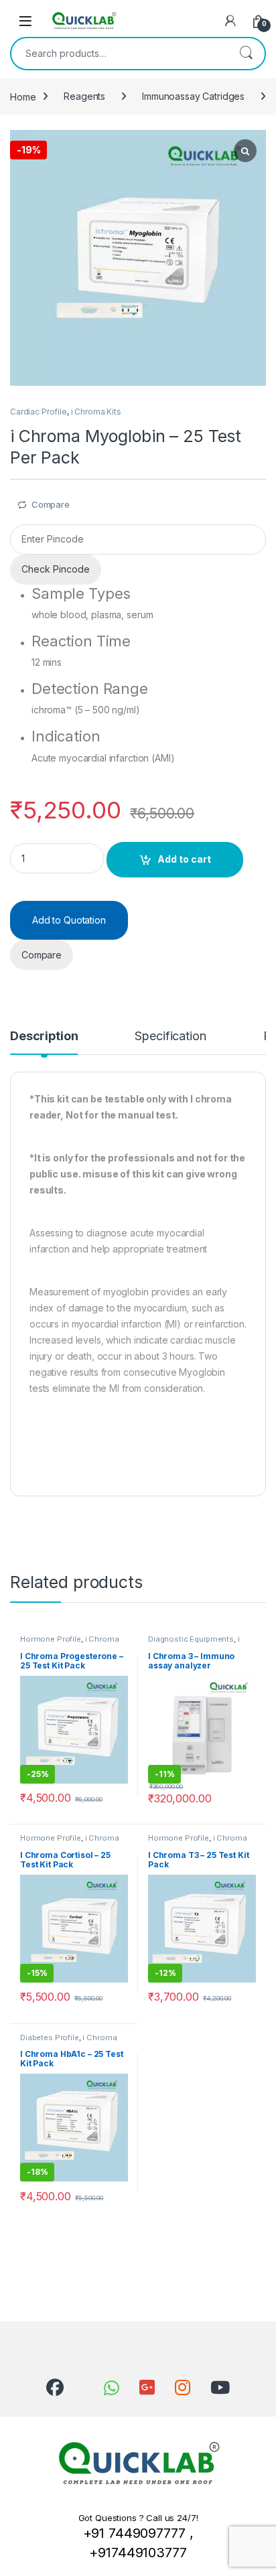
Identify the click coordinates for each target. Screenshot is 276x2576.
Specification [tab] (170, 1036)
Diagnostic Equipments (191, 1639)
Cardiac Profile (39, 412)
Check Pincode (56, 569)
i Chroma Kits (96, 412)
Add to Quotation (69, 920)
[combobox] (119, 54)
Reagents (84, 96)
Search (246, 54)
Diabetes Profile (50, 2037)
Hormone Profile (51, 1639)
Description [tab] (44, 1036)
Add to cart (184, 859)
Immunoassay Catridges (193, 96)
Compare (51, 504)
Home (23, 96)
